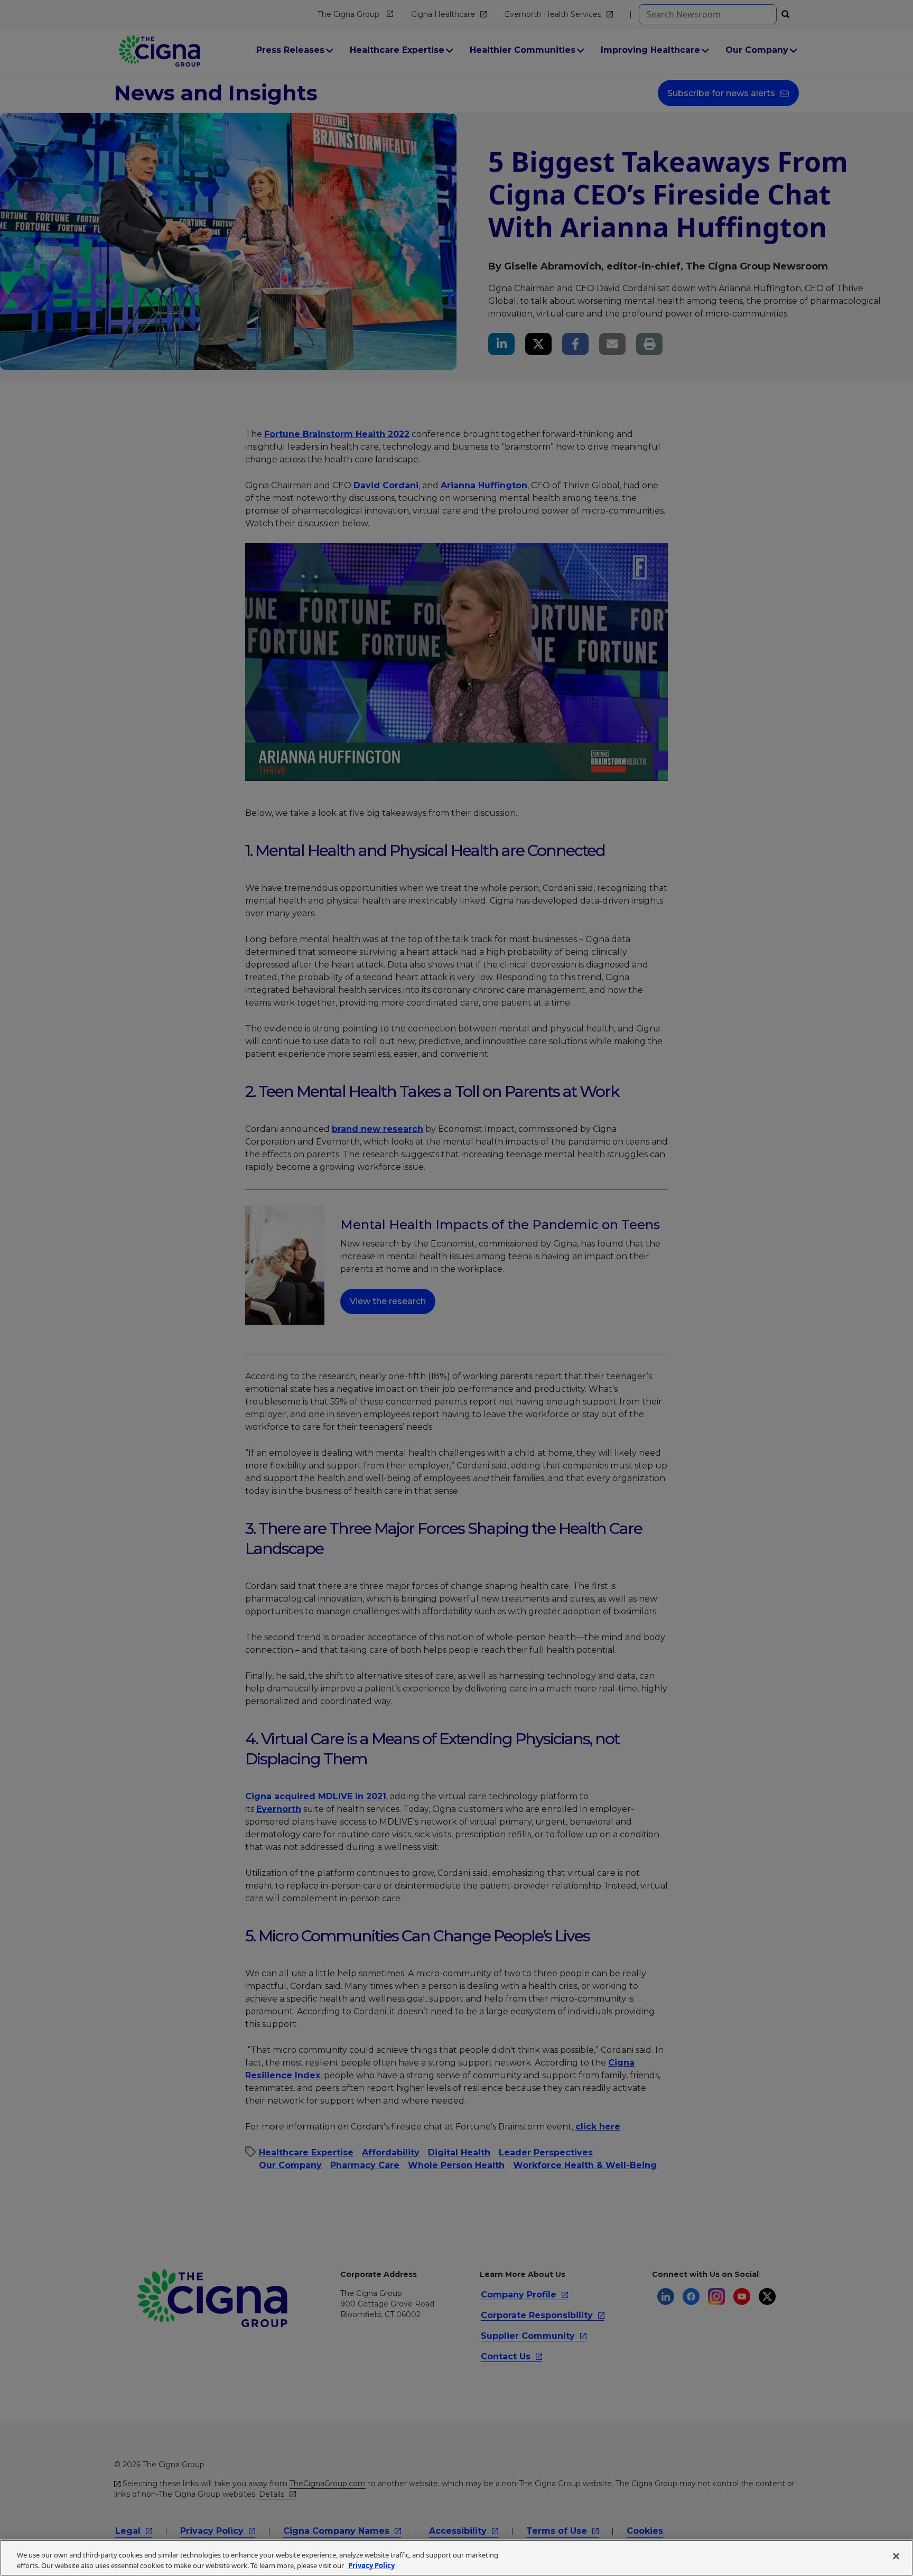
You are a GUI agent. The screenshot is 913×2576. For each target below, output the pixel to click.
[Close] (896, 2556)
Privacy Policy (371, 2565)
